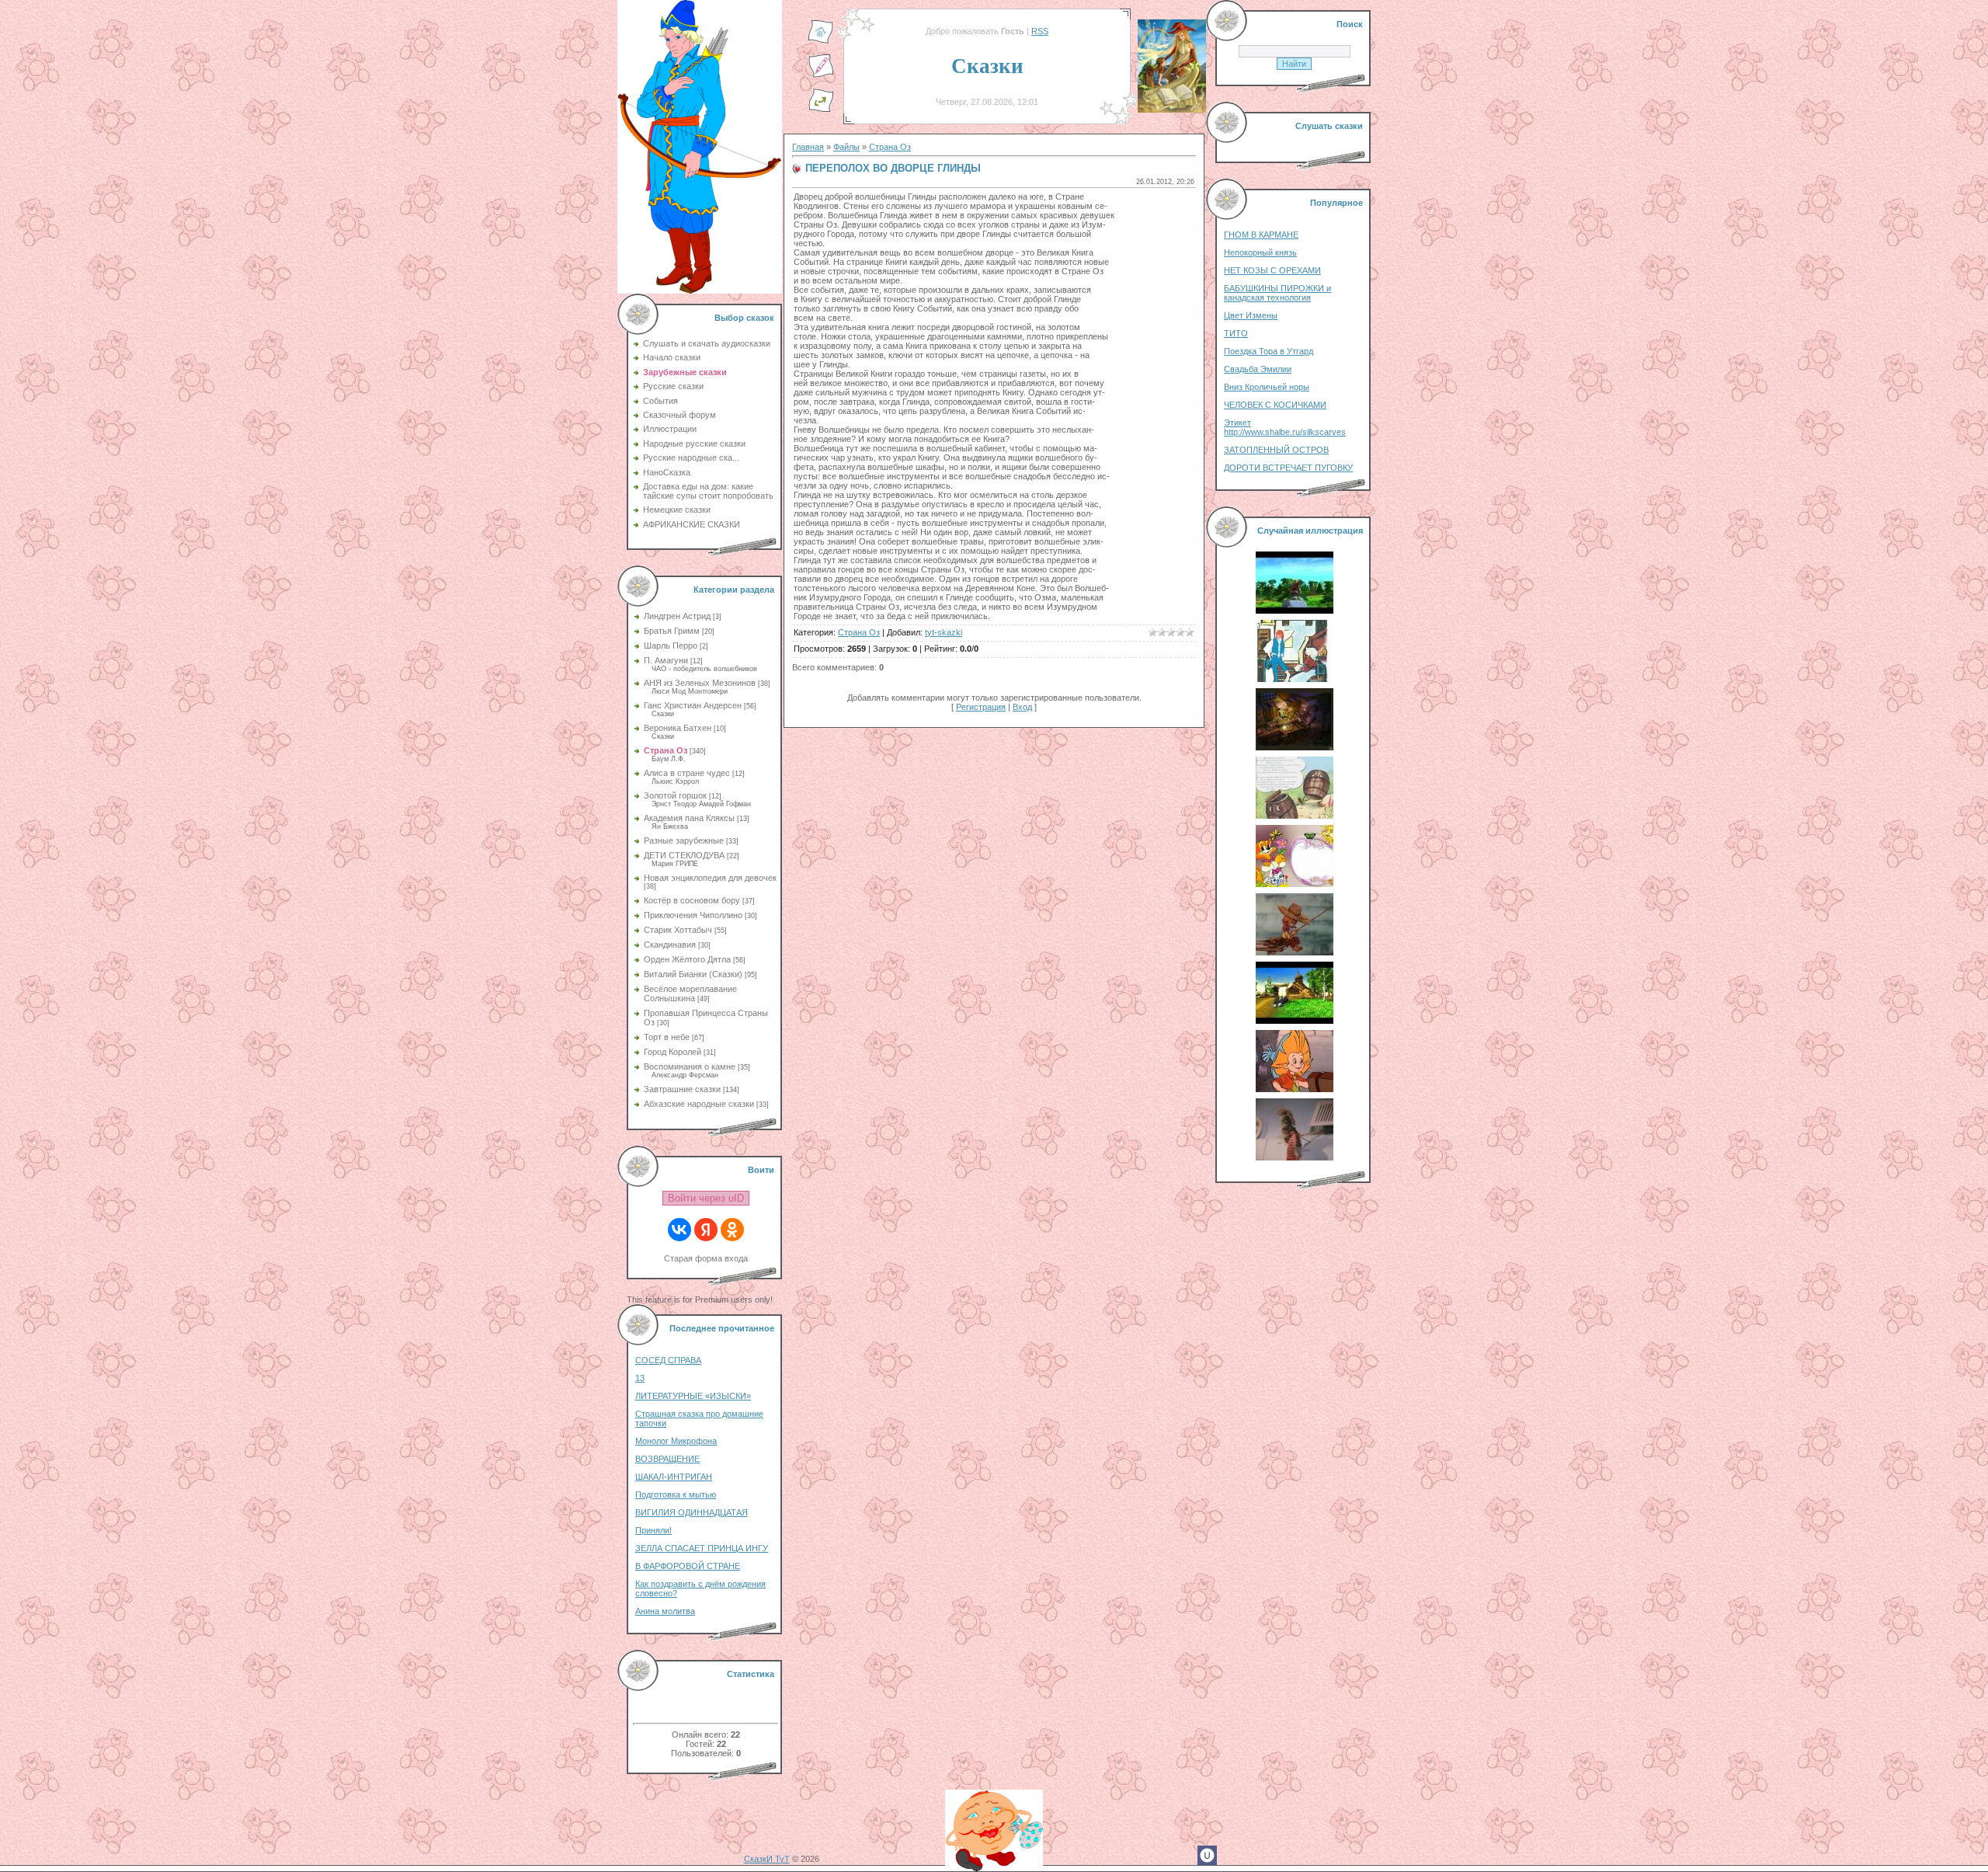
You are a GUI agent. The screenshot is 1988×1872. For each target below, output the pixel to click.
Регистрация (981, 707)
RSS (1040, 31)
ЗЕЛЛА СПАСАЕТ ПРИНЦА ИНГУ (702, 1548)
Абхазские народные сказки (699, 1104)
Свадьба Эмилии (1258, 369)
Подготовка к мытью (676, 1494)
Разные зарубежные (684, 840)
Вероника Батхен (678, 728)
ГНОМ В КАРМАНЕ (1261, 235)
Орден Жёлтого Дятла (687, 959)
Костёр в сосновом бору (692, 900)
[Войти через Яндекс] (706, 1230)
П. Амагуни (666, 660)
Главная (808, 147)
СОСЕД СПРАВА (668, 1360)
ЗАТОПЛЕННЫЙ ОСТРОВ (1276, 450)
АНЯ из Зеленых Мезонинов (700, 683)
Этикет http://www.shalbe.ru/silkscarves (1285, 427)
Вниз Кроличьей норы (1267, 387)
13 (640, 1378)
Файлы (846, 147)
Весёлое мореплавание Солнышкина (690, 993)
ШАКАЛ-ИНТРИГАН (674, 1477)
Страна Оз (666, 750)
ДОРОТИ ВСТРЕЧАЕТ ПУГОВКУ (1288, 468)
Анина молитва (665, 1611)
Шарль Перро (671, 645)
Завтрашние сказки (682, 1089)
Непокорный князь (1260, 252)
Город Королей (673, 1052)
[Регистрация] (821, 75)
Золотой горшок (675, 795)
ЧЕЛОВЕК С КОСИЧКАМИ (1275, 405)
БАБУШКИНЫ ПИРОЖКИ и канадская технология (1277, 293)
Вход (1022, 707)
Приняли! (653, 1530)
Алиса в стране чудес (687, 773)
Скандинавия (670, 945)
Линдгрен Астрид (677, 616)
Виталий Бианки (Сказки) (693, 974)
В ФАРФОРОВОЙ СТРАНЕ (688, 1566)
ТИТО (1236, 333)
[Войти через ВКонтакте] (679, 1230)
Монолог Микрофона (676, 1441)
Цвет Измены (1251, 315)
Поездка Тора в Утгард (1269, 351)
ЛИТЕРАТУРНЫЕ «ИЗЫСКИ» (693, 1396)
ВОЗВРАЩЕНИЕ (667, 1459)
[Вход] (821, 110)
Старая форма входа (706, 1258)
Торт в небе (667, 1037)
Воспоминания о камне (690, 1066)
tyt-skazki (944, 632)
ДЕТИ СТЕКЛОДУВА (684, 855)
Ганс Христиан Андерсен (693, 705)
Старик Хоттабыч (678, 930)
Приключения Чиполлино (693, 915)
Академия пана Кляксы (689, 818)
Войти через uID (706, 1198)
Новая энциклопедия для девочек (710, 878)
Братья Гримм (672, 631)
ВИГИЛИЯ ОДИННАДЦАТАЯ (692, 1512)
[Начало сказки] (821, 41)
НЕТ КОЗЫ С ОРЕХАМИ (1272, 270)
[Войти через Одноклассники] (732, 1230)
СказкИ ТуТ (767, 1859)
